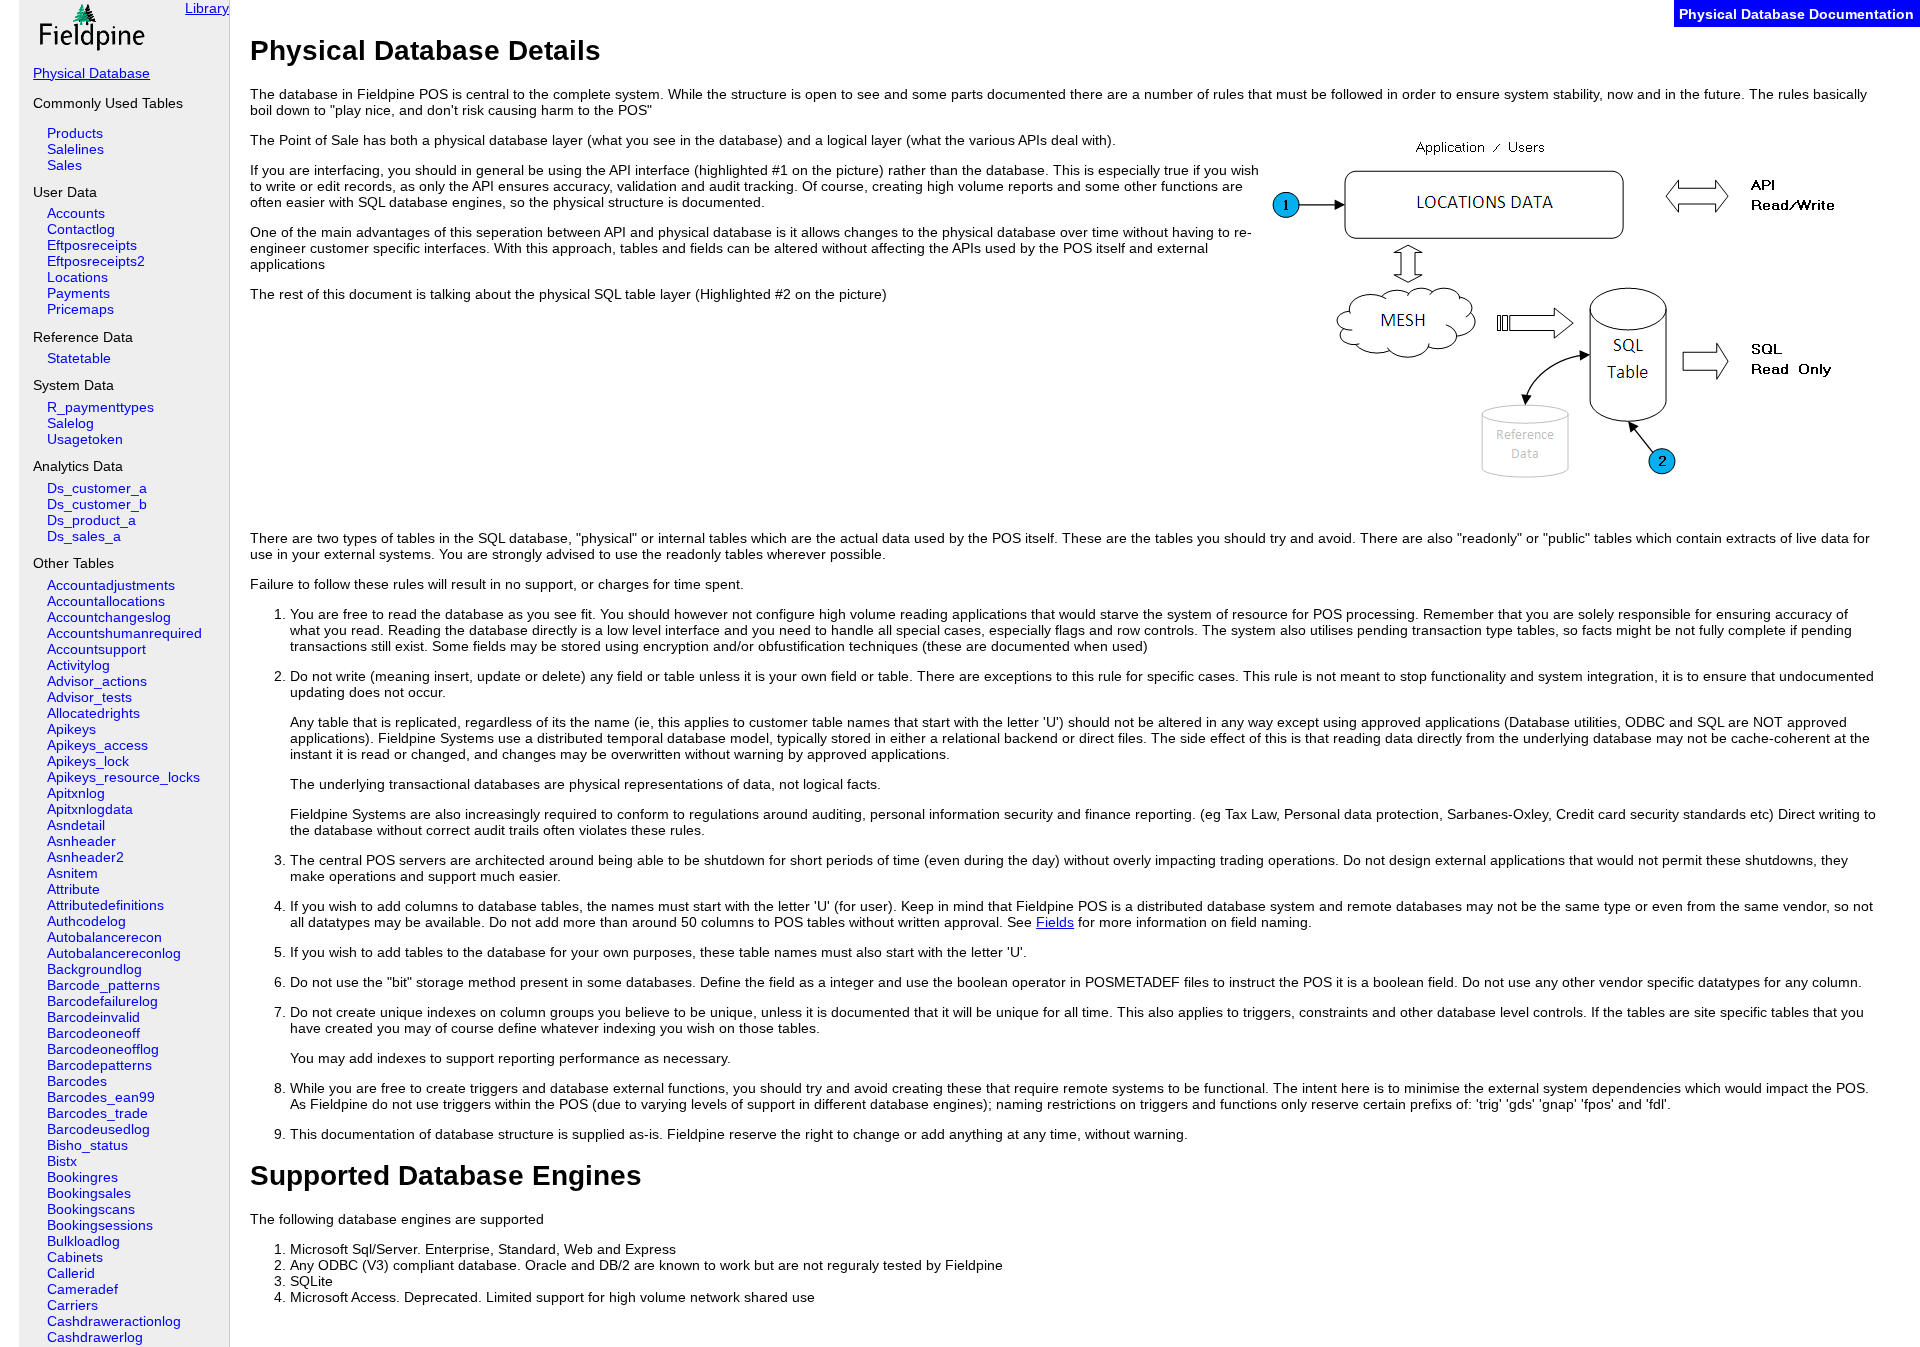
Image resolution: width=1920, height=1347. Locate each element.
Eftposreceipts (92, 245)
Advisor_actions (97, 681)
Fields (1055, 922)
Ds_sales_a (84, 536)
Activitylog (78, 665)
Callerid (71, 1273)
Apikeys (71, 729)
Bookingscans (91, 1209)
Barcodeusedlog (98, 1129)
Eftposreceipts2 (96, 261)
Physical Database (91, 73)
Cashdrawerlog (95, 1337)
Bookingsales (89, 1193)
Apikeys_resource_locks (123, 777)
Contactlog (81, 229)
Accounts (76, 213)
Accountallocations (106, 601)
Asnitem (72, 873)
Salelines (75, 149)
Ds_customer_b (97, 504)
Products (75, 133)
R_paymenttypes (100, 407)
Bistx (62, 1161)
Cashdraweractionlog (114, 1321)
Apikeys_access (97, 745)
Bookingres (82, 1177)
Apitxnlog (76, 793)
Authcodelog (86, 921)
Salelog (70, 423)
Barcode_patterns (103, 985)
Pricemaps (80, 309)
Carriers (72, 1305)
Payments (78, 293)
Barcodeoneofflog (103, 1049)
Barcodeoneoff (93, 1033)
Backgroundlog (94, 969)
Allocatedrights (93, 713)
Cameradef (82, 1289)
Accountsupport (96, 649)
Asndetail (76, 825)
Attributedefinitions (105, 905)
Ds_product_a (91, 520)
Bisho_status (87, 1145)
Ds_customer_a (97, 488)
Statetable (79, 358)
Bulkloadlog (83, 1241)
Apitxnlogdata (90, 809)
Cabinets (75, 1257)
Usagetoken (85, 439)
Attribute (73, 889)
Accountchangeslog (109, 617)
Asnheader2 (85, 857)
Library (207, 8)
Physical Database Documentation (1796, 14)
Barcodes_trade (97, 1113)
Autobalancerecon (104, 937)
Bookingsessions (100, 1225)
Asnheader (81, 841)
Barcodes (77, 1081)
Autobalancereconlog (114, 953)
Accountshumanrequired (124, 633)
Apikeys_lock (88, 761)
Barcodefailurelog (102, 1001)
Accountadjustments (111, 585)
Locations (77, 277)
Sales (64, 165)
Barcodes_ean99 (101, 1097)
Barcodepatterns (99, 1065)
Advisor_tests (89, 697)
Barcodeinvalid (93, 1017)
